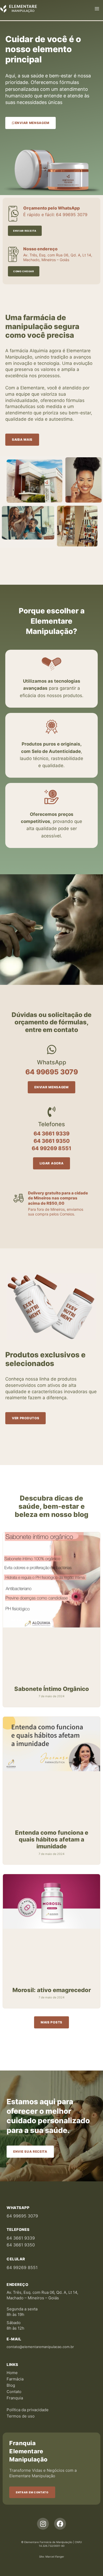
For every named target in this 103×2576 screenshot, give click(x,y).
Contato (14, 2392)
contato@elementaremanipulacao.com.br (40, 2347)
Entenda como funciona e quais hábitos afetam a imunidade (52, 1840)
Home (12, 2373)
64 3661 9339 (21, 2238)
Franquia (15, 2398)
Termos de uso (21, 2416)
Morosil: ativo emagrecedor (52, 1990)
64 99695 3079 (22, 2216)
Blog (11, 2385)
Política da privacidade (28, 2410)
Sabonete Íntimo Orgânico (52, 1689)
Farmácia (15, 2379)
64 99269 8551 (22, 2267)
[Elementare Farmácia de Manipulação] (18, 8)
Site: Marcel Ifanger (52, 2557)
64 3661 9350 (21, 2245)
